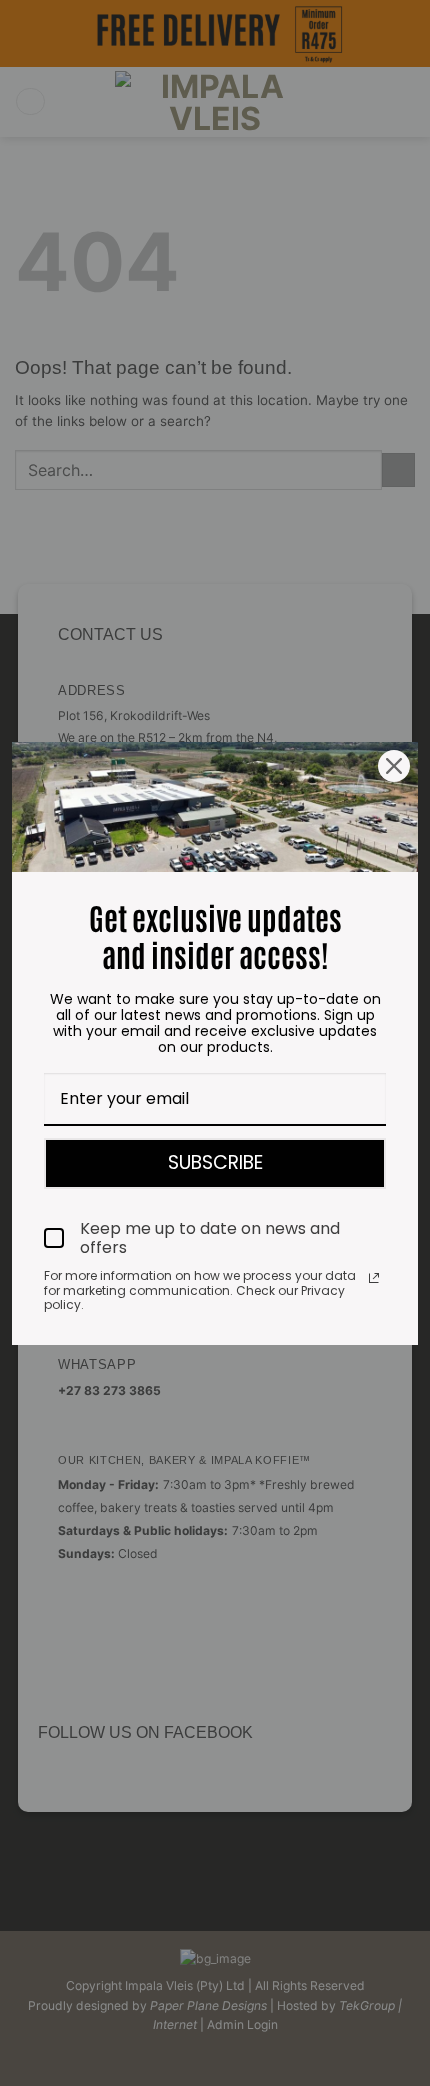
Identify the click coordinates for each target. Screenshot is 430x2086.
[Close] (394, 766)
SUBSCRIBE (215, 1162)
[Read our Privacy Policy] (374, 1278)
